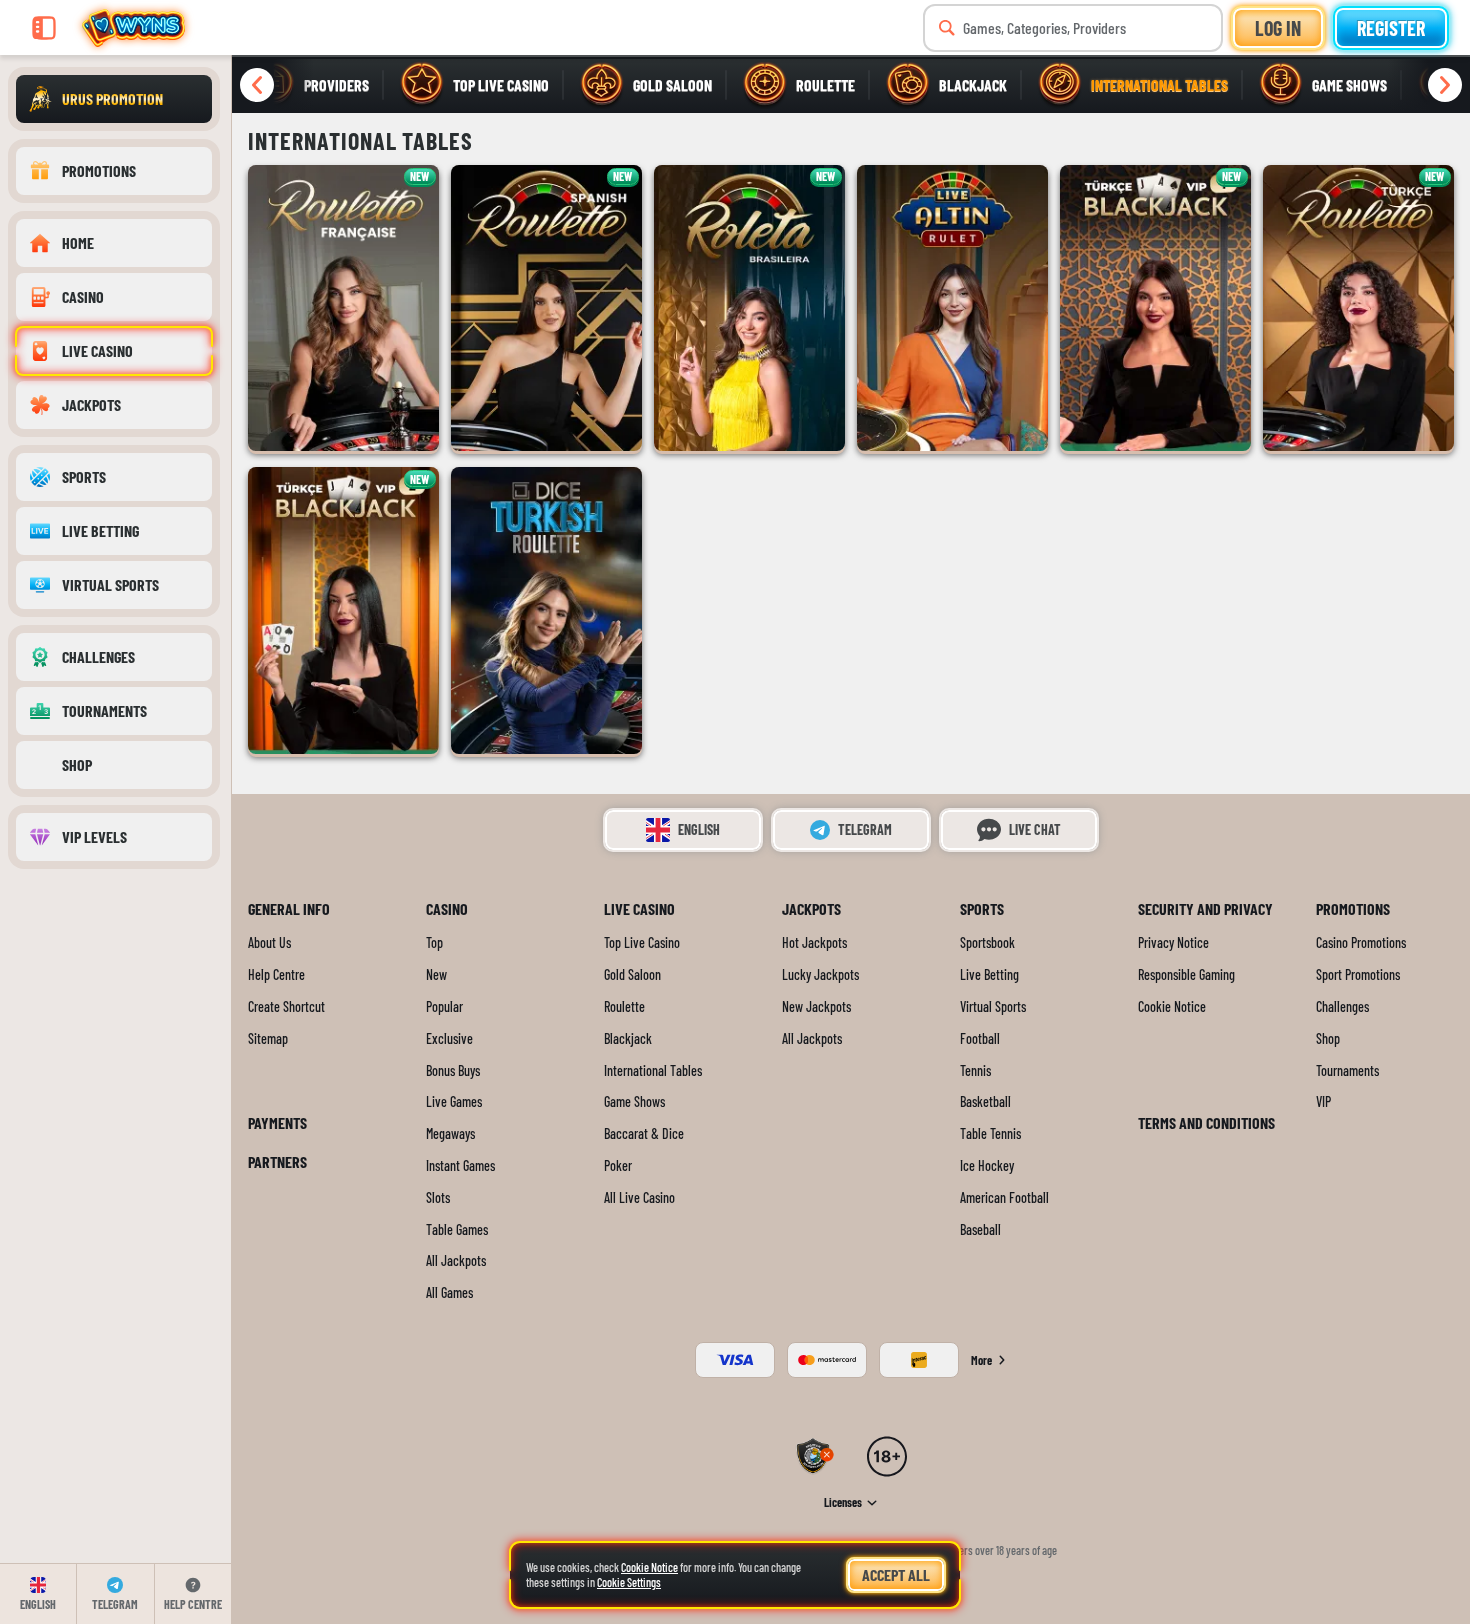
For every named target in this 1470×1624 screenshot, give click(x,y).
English (699, 829)
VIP (1323, 1102)
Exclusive (449, 1039)
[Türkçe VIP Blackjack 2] (343, 610)
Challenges (1342, 1007)
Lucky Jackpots (820, 975)
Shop (1328, 1039)
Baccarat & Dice (644, 1134)
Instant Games (460, 1166)
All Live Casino (639, 1198)
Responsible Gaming (1186, 975)
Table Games (457, 1230)
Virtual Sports (993, 1007)
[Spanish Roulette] (546, 308)
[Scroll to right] (1445, 85)
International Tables (653, 1071)
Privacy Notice (1173, 943)
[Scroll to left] (257, 85)
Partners (277, 1161)
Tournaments (1347, 1071)
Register (1391, 28)
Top (434, 943)
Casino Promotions (1361, 943)
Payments (277, 1122)
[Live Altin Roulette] (952, 308)
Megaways (450, 1134)
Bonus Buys (453, 1071)
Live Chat (1035, 829)
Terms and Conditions (1206, 1122)
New (436, 975)
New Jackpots (816, 1007)
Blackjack (628, 1039)
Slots (438, 1198)
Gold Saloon (632, 975)
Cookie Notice (1172, 1007)
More (981, 1360)
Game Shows (634, 1102)
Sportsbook (987, 943)
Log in (1278, 28)
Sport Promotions (1358, 975)
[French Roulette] (343, 308)
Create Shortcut (286, 1007)
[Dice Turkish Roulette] (546, 610)
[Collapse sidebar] (44, 28)
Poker (618, 1166)
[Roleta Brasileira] (749, 308)
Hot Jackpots (814, 943)
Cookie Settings (629, 1582)
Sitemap (268, 1039)
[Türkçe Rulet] (1358, 308)
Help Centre (276, 975)
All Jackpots (456, 1261)
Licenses (843, 1502)
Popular (444, 1007)
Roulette (624, 1007)
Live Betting (989, 975)
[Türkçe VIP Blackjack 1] (1155, 308)
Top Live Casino (642, 943)
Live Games (454, 1102)
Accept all (896, 1574)
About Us (269, 943)
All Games (449, 1293)
